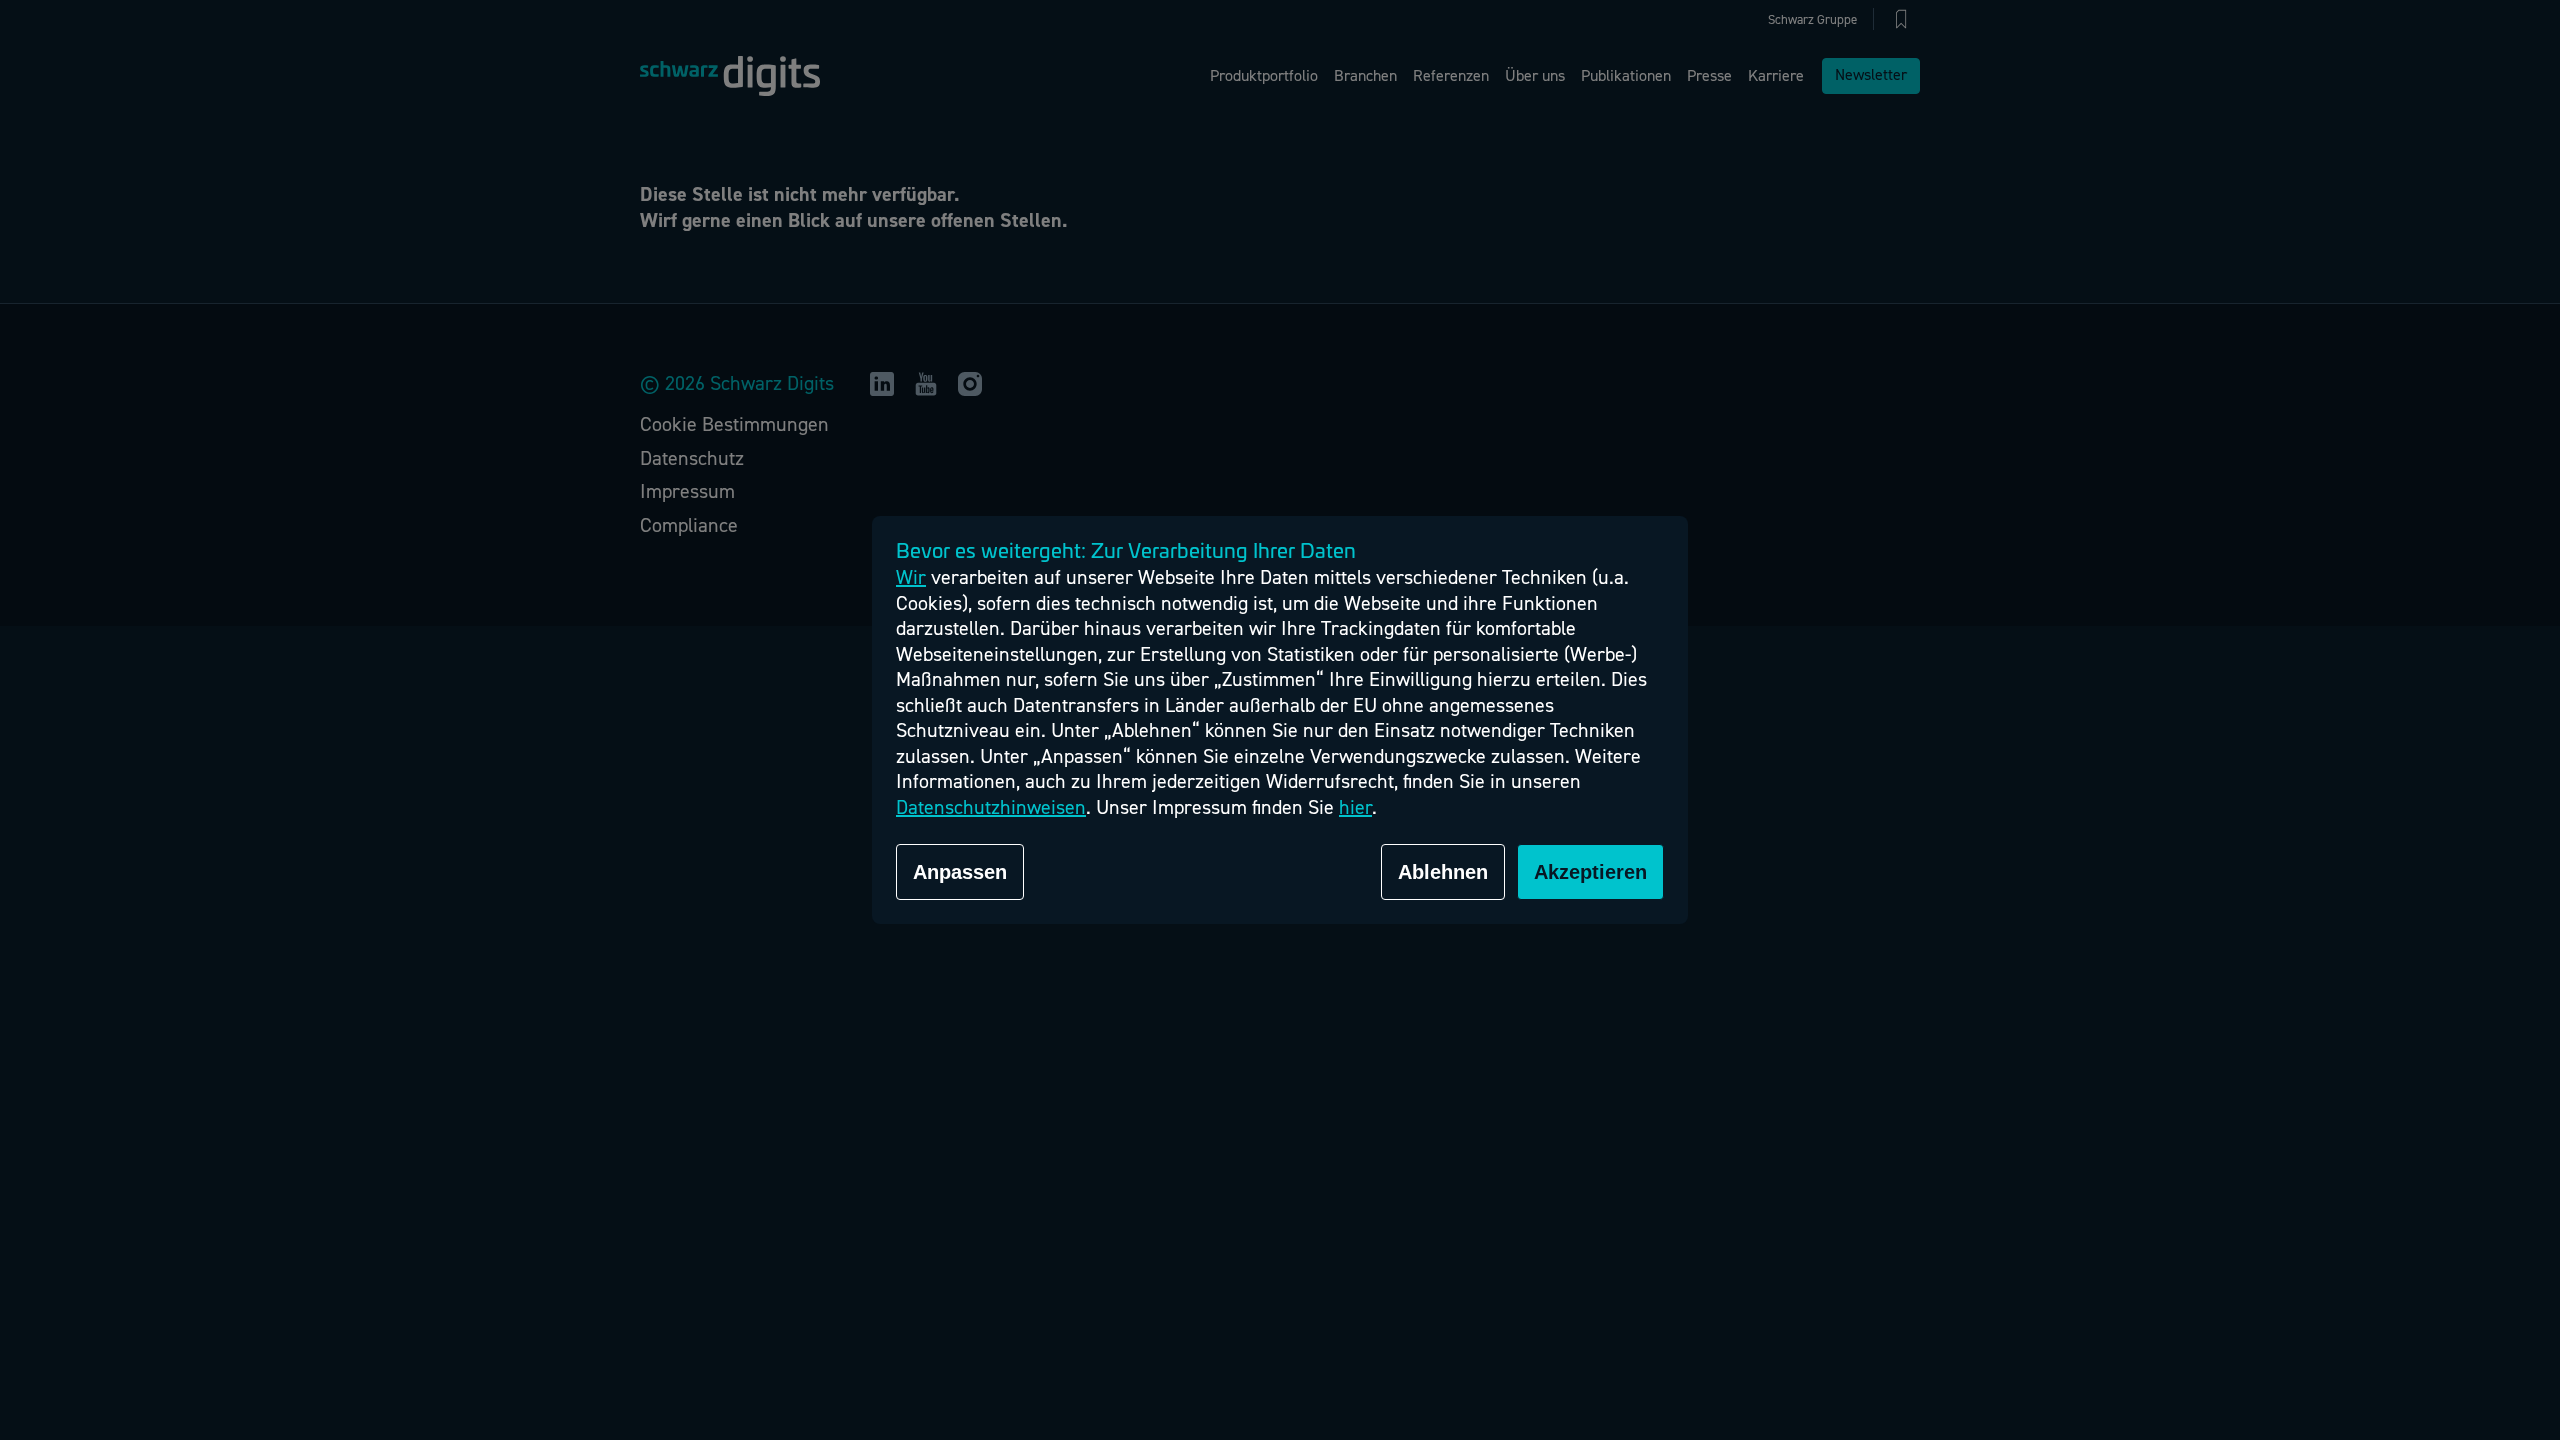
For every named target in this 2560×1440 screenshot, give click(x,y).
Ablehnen (1443, 872)
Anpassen (960, 872)
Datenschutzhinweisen (991, 807)
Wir (911, 577)
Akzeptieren (1590, 872)
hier (1355, 807)
